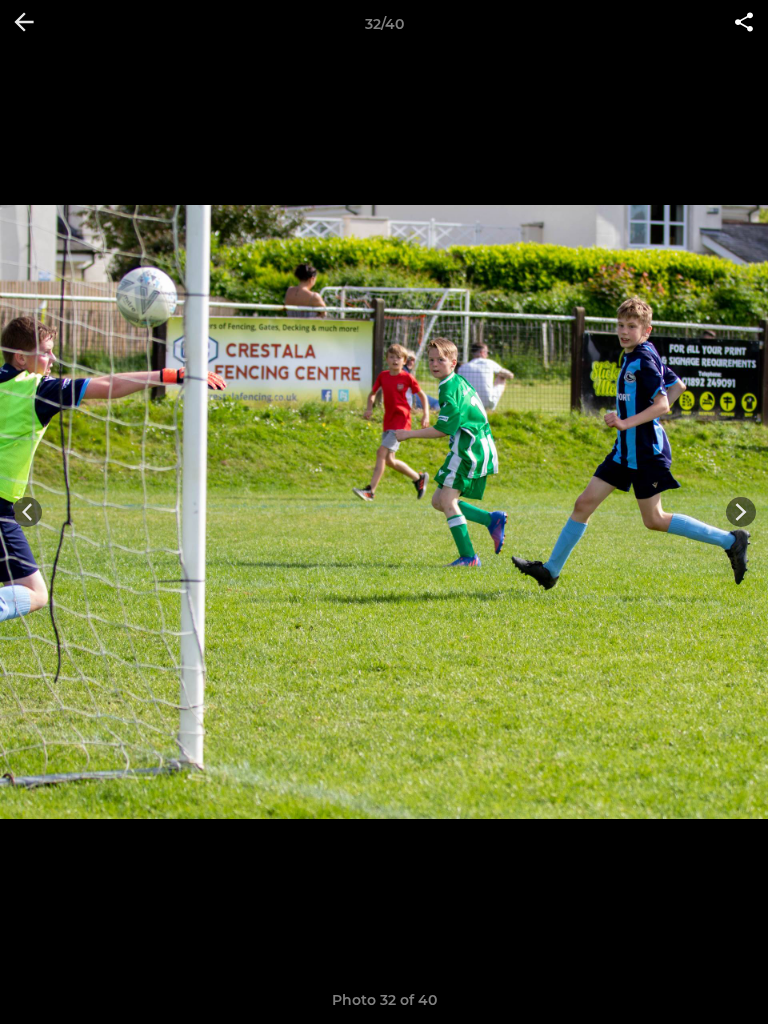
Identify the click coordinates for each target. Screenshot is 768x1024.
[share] (744, 24)
